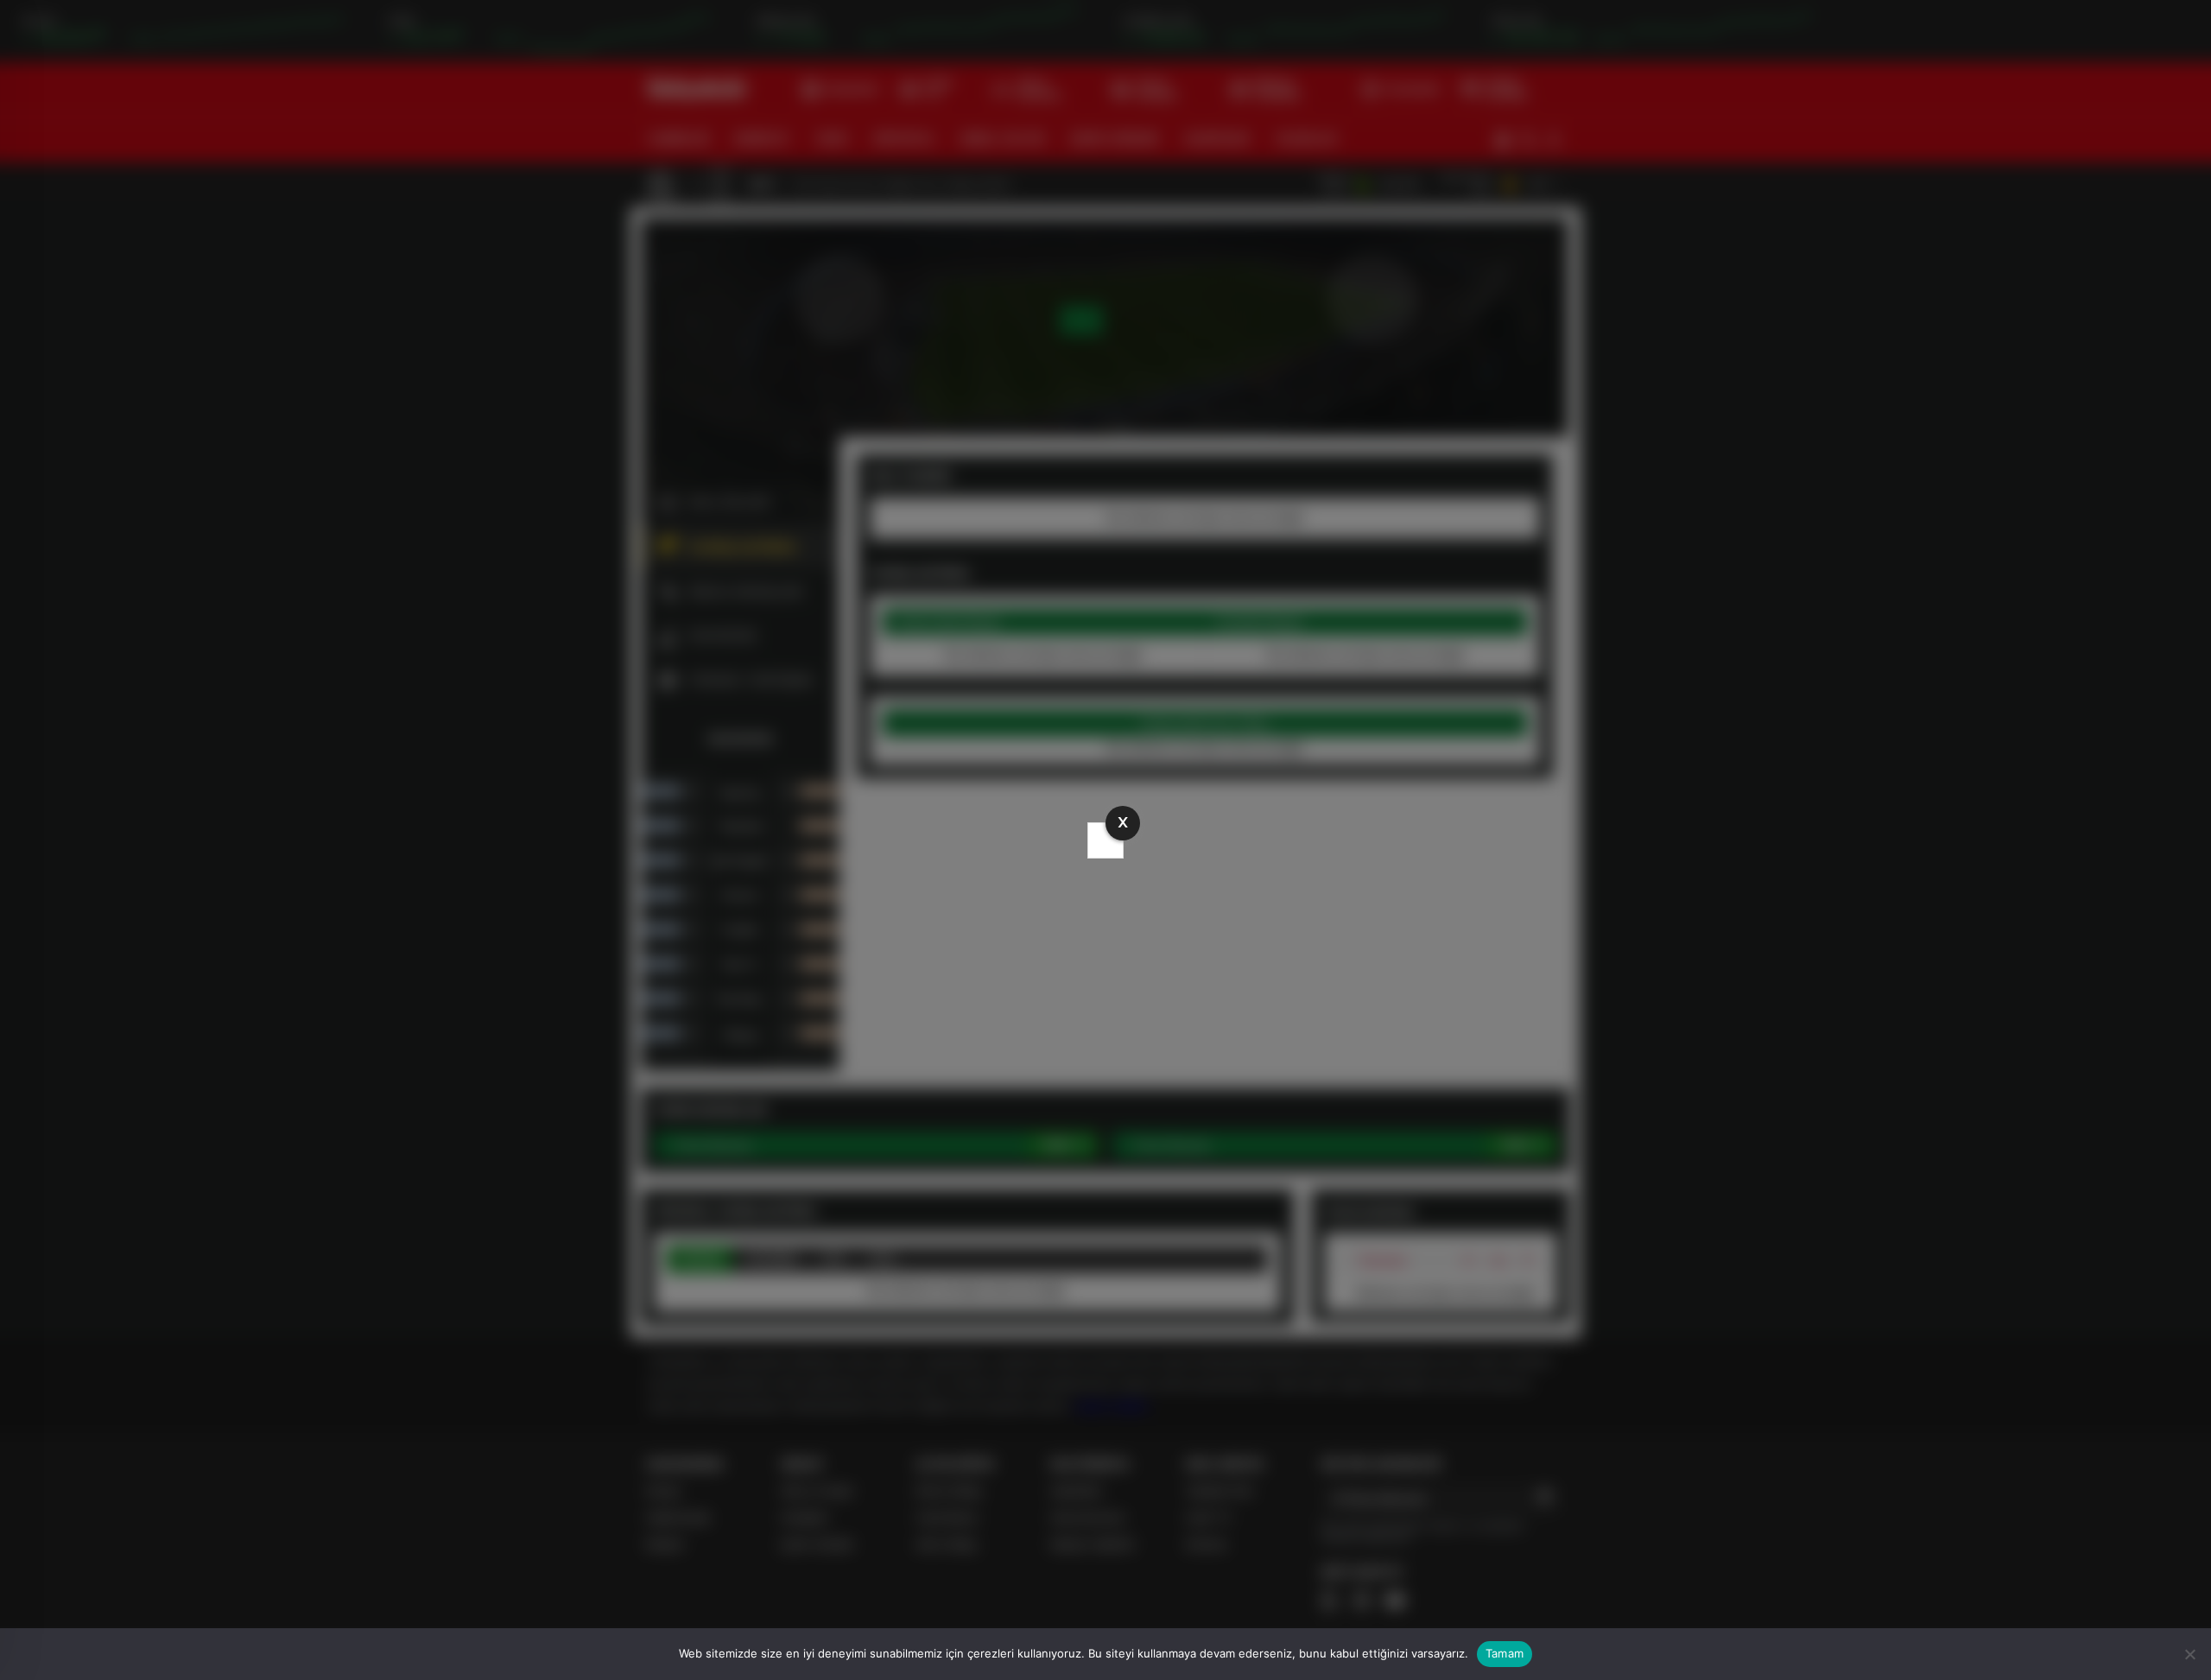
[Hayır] (2189, 1654)
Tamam (1505, 1653)
